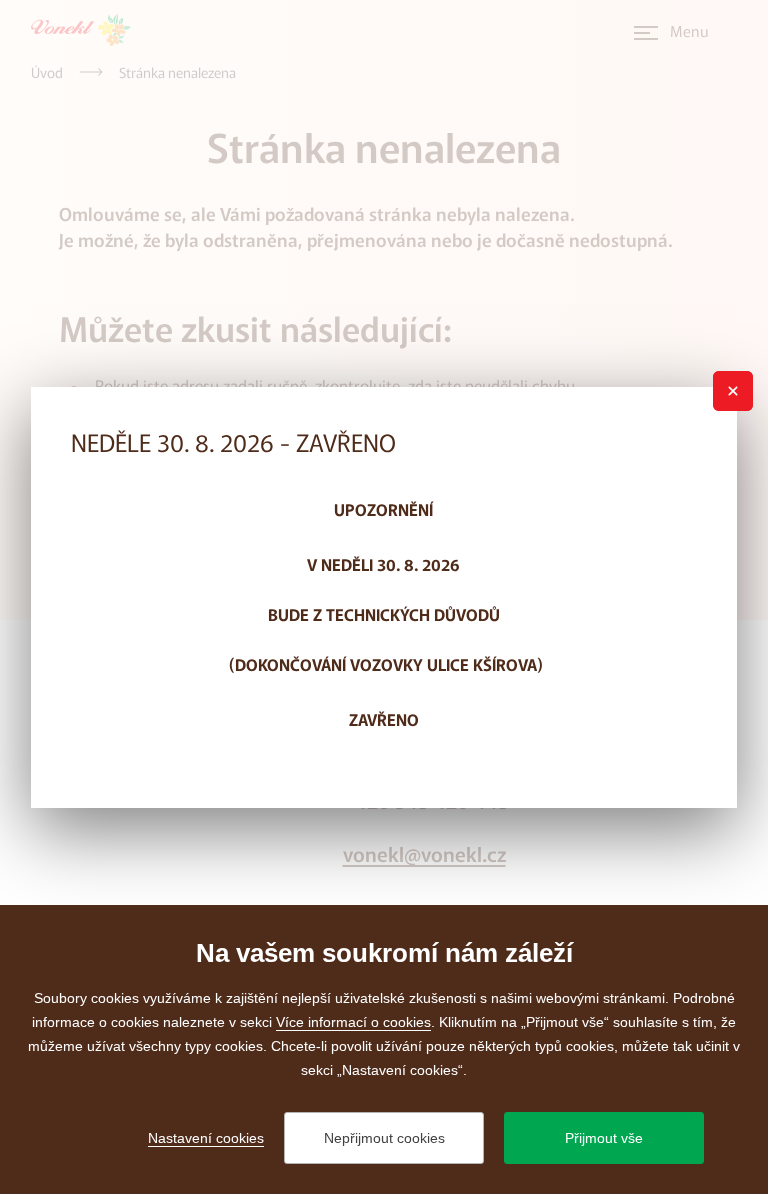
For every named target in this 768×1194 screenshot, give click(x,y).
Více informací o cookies (353, 1022)
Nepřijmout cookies (384, 1138)
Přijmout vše (604, 1138)
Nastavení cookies (206, 1138)
